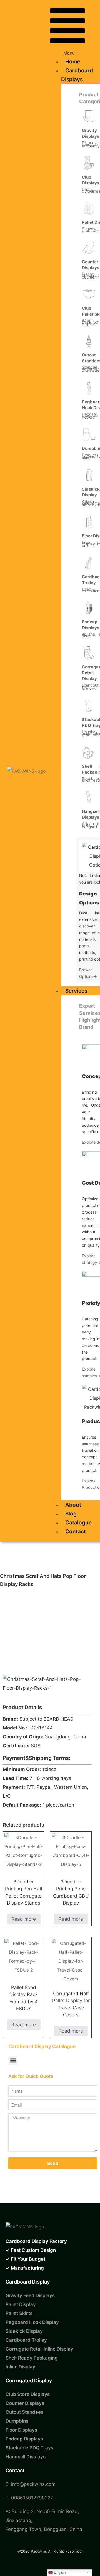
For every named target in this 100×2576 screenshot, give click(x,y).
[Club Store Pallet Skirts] (89, 294)
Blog (71, 1514)
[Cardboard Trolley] (89, 563)
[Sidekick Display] (89, 475)
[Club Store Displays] (89, 163)
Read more (24, 1919)
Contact (76, 1531)
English (59, 2573)
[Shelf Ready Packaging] (89, 752)
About (73, 1505)
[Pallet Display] (89, 208)
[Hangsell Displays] (89, 797)
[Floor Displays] (89, 522)
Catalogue (78, 1523)
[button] (67, 31)
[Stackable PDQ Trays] (89, 705)
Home (73, 62)
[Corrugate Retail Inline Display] (89, 653)
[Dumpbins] (89, 434)
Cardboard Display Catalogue (42, 2046)
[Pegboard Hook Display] (89, 388)
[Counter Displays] (89, 248)
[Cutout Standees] (89, 341)
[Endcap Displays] (89, 608)
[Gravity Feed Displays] (89, 116)
